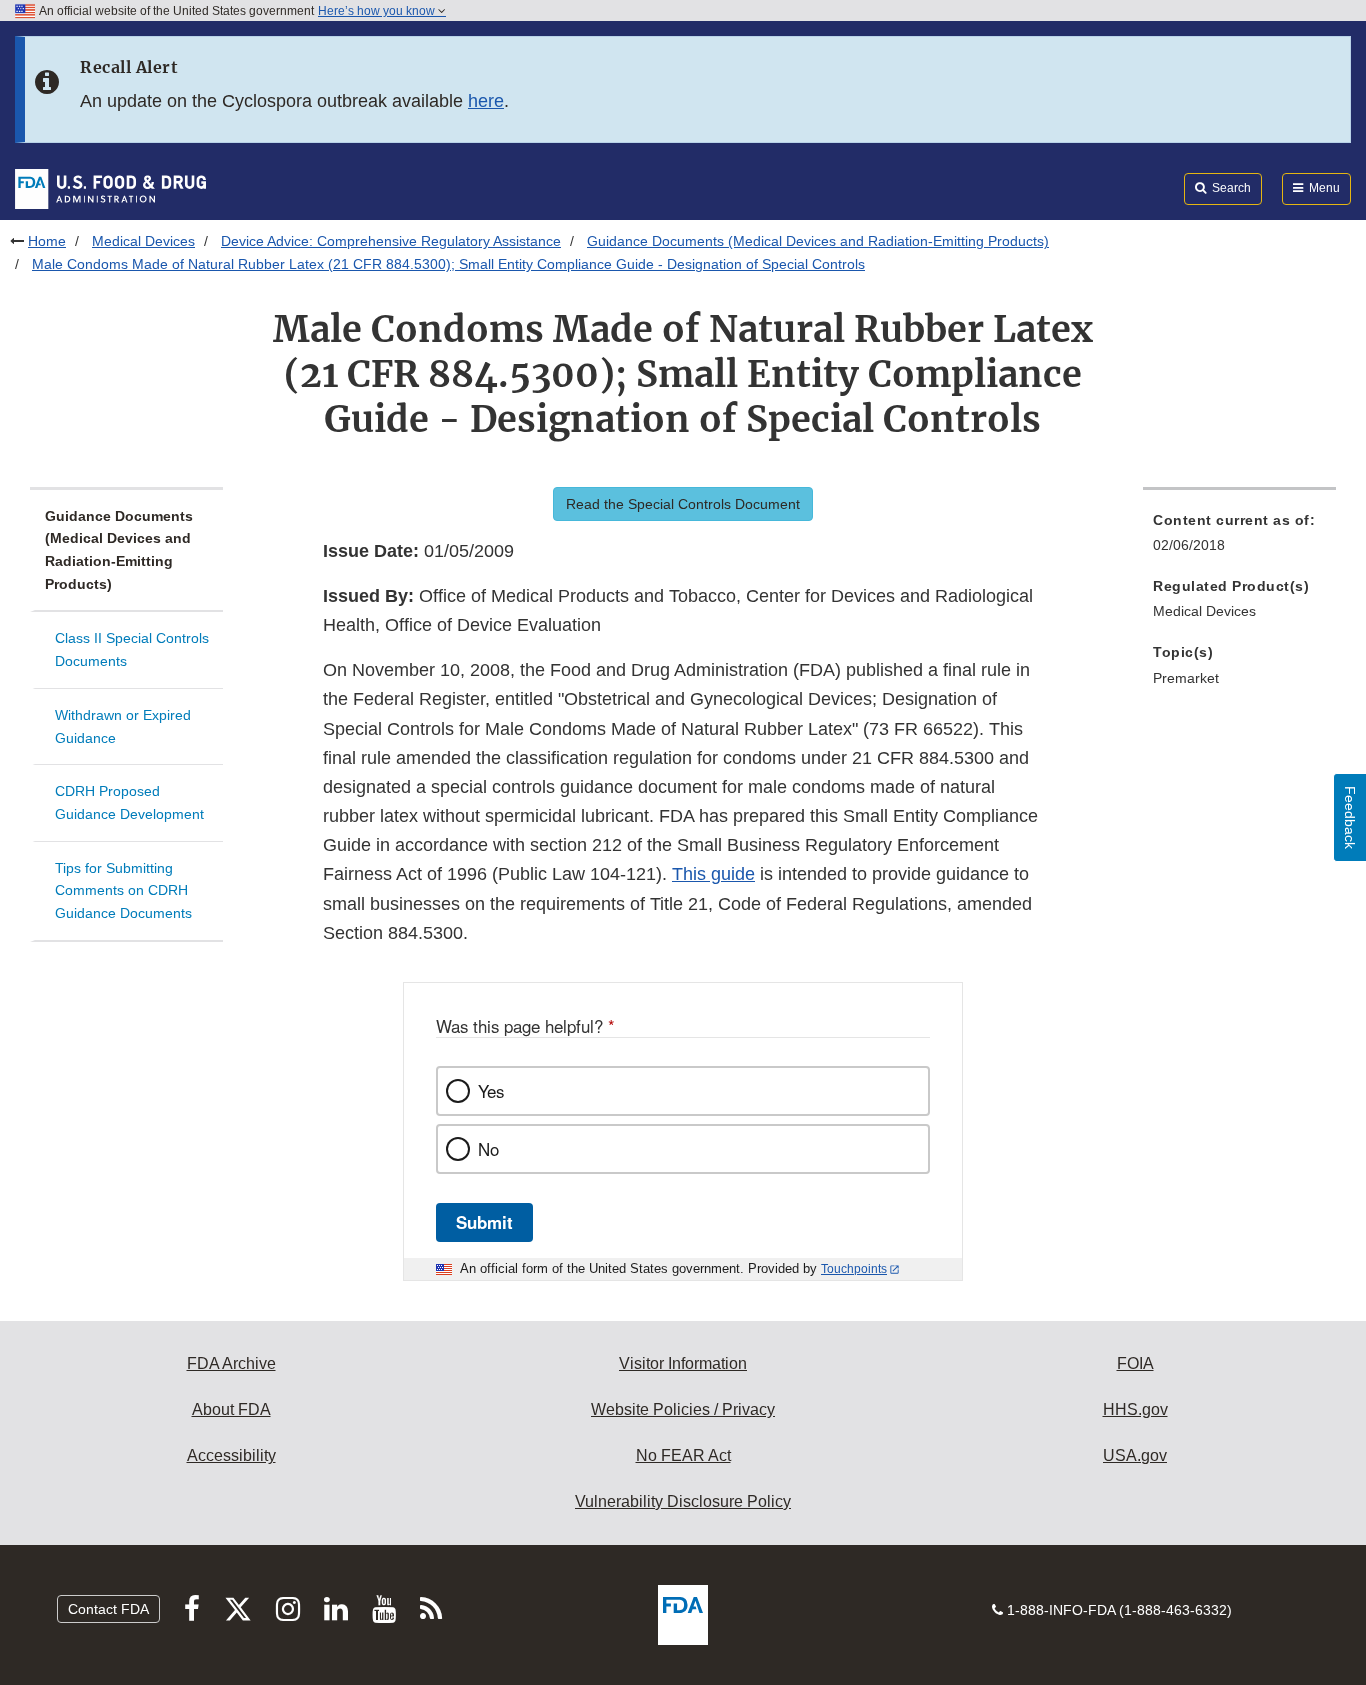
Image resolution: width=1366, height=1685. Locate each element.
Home (47, 241)
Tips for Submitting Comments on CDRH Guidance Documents (123, 890)
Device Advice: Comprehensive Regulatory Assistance (391, 241)
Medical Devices (143, 241)
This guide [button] (713, 874)
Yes (491, 1091)
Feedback (1350, 817)
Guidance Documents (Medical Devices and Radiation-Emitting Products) (818, 241)
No (488, 1149)
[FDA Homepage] (110, 188)
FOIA (1135, 1363)
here (486, 101)
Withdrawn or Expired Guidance (123, 726)
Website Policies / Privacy (683, 1409)
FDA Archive (231, 1363)
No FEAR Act (683, 1455)
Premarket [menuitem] (1186, 678)
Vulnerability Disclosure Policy (683, 1501)
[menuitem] (1239, 538)
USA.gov (1135, 1455)
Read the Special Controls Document (683, 504)
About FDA (231, 1409)
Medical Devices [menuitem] (1204, 611)
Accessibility (231, 1455)
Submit (484, 1222)
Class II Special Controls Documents (132, 649)
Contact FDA (108, 1609)
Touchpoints (854, 1269)
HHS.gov (1135, 1409)
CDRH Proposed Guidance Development (129, 802)
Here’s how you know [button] (378, 11)
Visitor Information (683, 1363)
